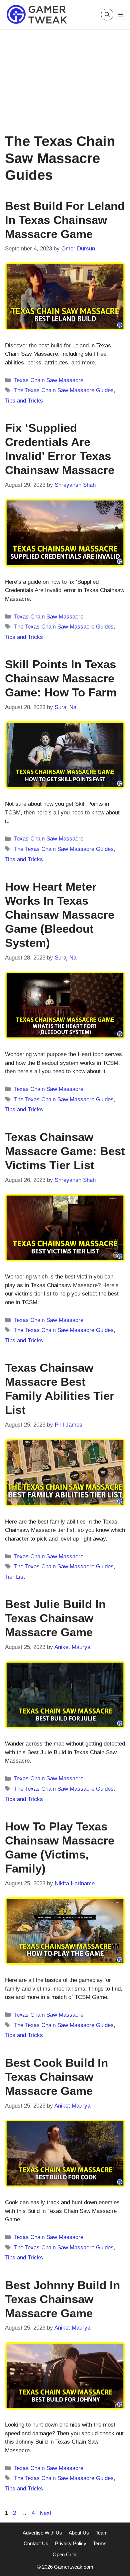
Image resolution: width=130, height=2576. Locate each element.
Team (102, 2533)
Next (49, 2513)
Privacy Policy (71, 2543)
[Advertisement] (65, 76)
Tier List (15, 1577)
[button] (107, 15)
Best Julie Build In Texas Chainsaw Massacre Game (55, 1618)
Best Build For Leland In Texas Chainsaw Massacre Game (65, 220)
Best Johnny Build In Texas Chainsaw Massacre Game (62, 2299)
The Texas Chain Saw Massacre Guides (64, 390)
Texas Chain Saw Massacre (49, 380)
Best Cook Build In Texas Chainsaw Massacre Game (56, 2077)
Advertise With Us (42, 2533)
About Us (79, 2533)
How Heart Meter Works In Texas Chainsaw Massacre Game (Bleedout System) (60, 915)
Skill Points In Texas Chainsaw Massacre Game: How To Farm (61, 678)
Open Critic (65, 2554)
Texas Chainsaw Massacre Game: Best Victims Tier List (65, 1151)
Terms (100, 2543)
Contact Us (36, 2543)
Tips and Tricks (24, 401)
